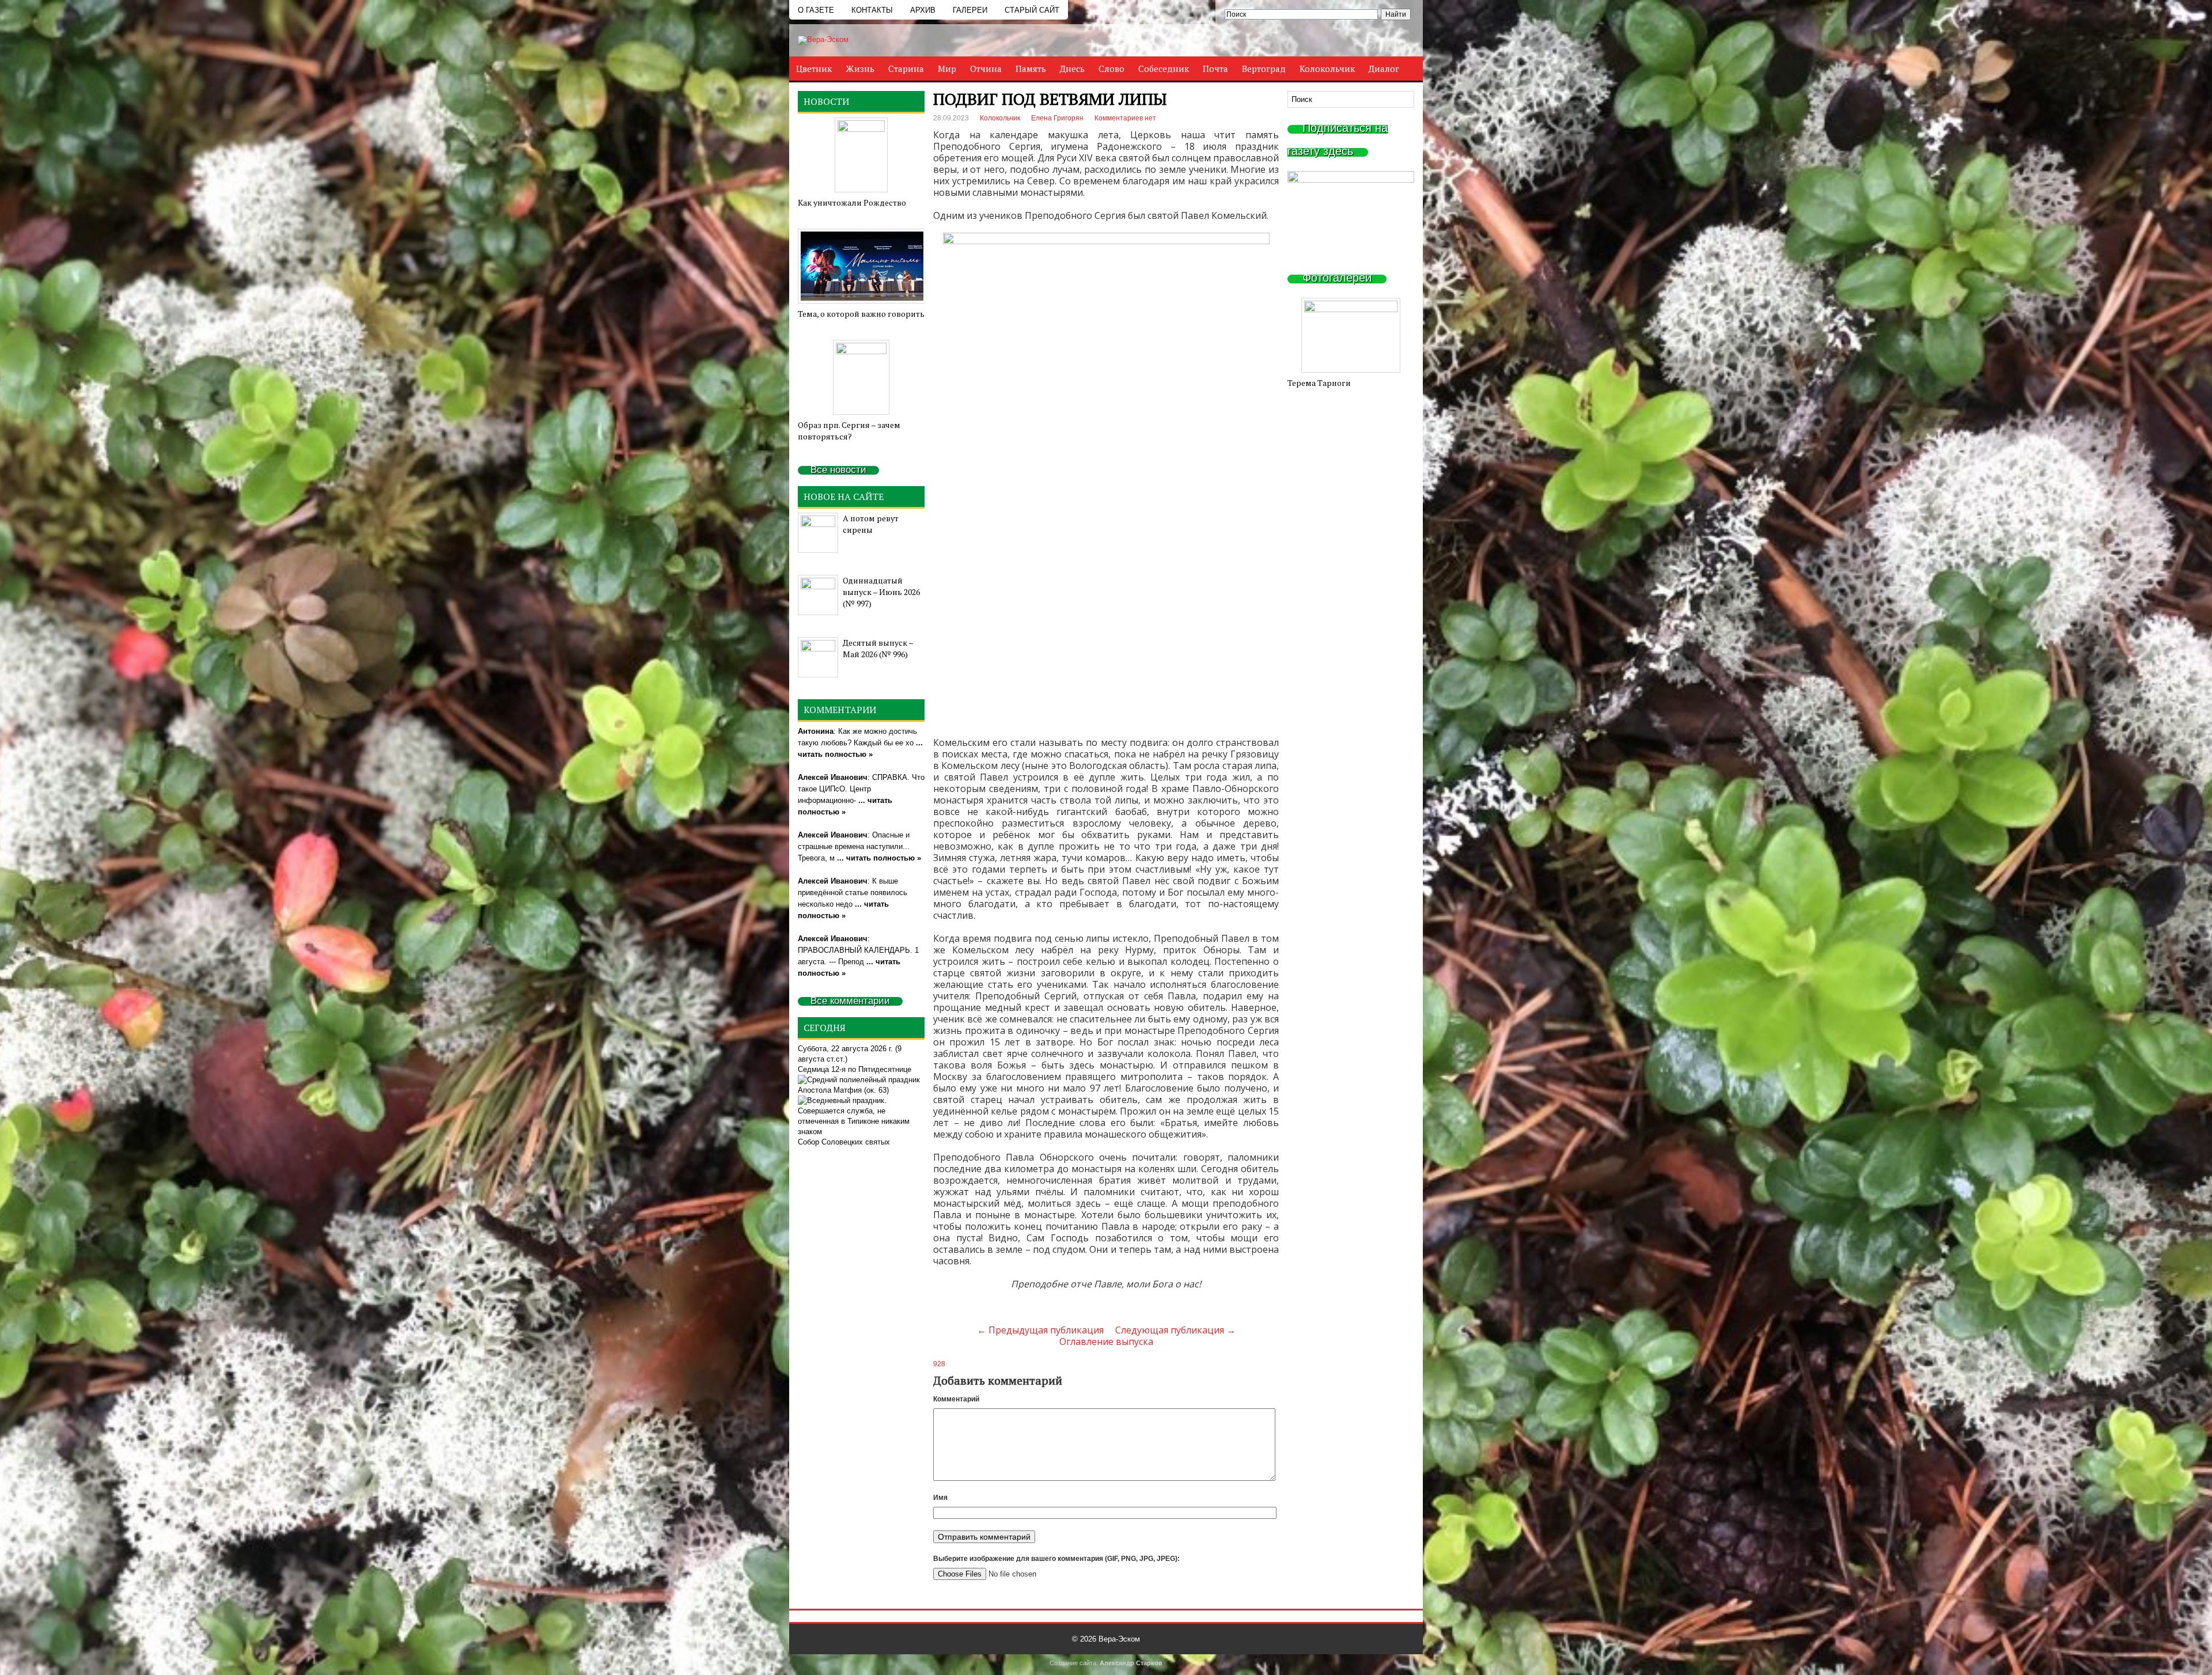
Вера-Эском (1119, 1639)
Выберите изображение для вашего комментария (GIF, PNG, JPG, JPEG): (1056, 1559)
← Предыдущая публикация (1040, 1330)
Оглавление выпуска (1106, 1341)
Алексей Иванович (833, 777)
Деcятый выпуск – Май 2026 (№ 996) (878, 648)
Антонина (816, 731)
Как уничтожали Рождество (852, 202)
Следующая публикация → (1175, 1330)
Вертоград (1264, 69)
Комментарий (956, 1399)
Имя (940, 1498)
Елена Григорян (1057, 118)
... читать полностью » (879, 858)
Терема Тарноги (1319, 383)
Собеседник (1164, 69)
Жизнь (860, 69)
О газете (816, 10)
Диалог (1384, 69)
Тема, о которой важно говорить (861, 314)
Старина (906, 69)
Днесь (1072, 69)
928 (939, 1364)
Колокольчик (1327, 69)
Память (1031, 69)
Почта (1215, 69)
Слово (1111, 69)
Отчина (986, 69)
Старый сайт (1032, 10)
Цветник (814, 69)
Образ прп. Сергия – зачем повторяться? (849, 431)
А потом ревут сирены (871, 524)
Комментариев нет (1125, 118)
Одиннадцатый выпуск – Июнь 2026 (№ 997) (881, 592)
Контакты (872, 10)
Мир (947, 69)
